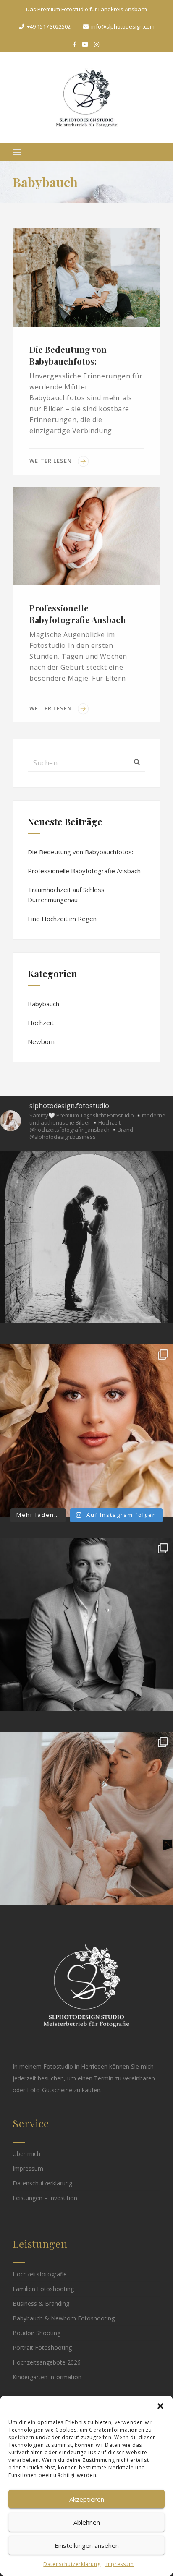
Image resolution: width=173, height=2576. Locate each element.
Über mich (26, 2154)
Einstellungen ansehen (87, 2545)
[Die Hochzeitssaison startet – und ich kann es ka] (86, 1237)
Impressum (119, 2564)
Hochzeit (41, 1023)
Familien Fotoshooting (43, 2289)
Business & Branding (41, 2303)
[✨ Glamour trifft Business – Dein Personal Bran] (86, 1431)
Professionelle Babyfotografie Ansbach (78, 614)
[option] (86, 278)
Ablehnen (87, 2522)
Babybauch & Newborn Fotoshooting (64, 2318)
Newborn (41, 1041)
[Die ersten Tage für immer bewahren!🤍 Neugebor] (86, 1819)
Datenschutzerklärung (72, 2564)
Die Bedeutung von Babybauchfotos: (68, 355)
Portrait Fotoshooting (42, 2348)
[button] (160, 2406)
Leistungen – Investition (45, 2198)
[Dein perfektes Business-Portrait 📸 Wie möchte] (86, 1625)
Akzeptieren (87, 2499)
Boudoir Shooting (37, 2333)
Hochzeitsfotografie (40, 2274)
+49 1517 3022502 (49, 26)
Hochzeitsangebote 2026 (47, 2362)
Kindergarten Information (47, 2377)
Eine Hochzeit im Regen (62, 919)
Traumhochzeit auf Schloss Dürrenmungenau (66, 895)
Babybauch (43, 1004)
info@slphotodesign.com (123, 26)
